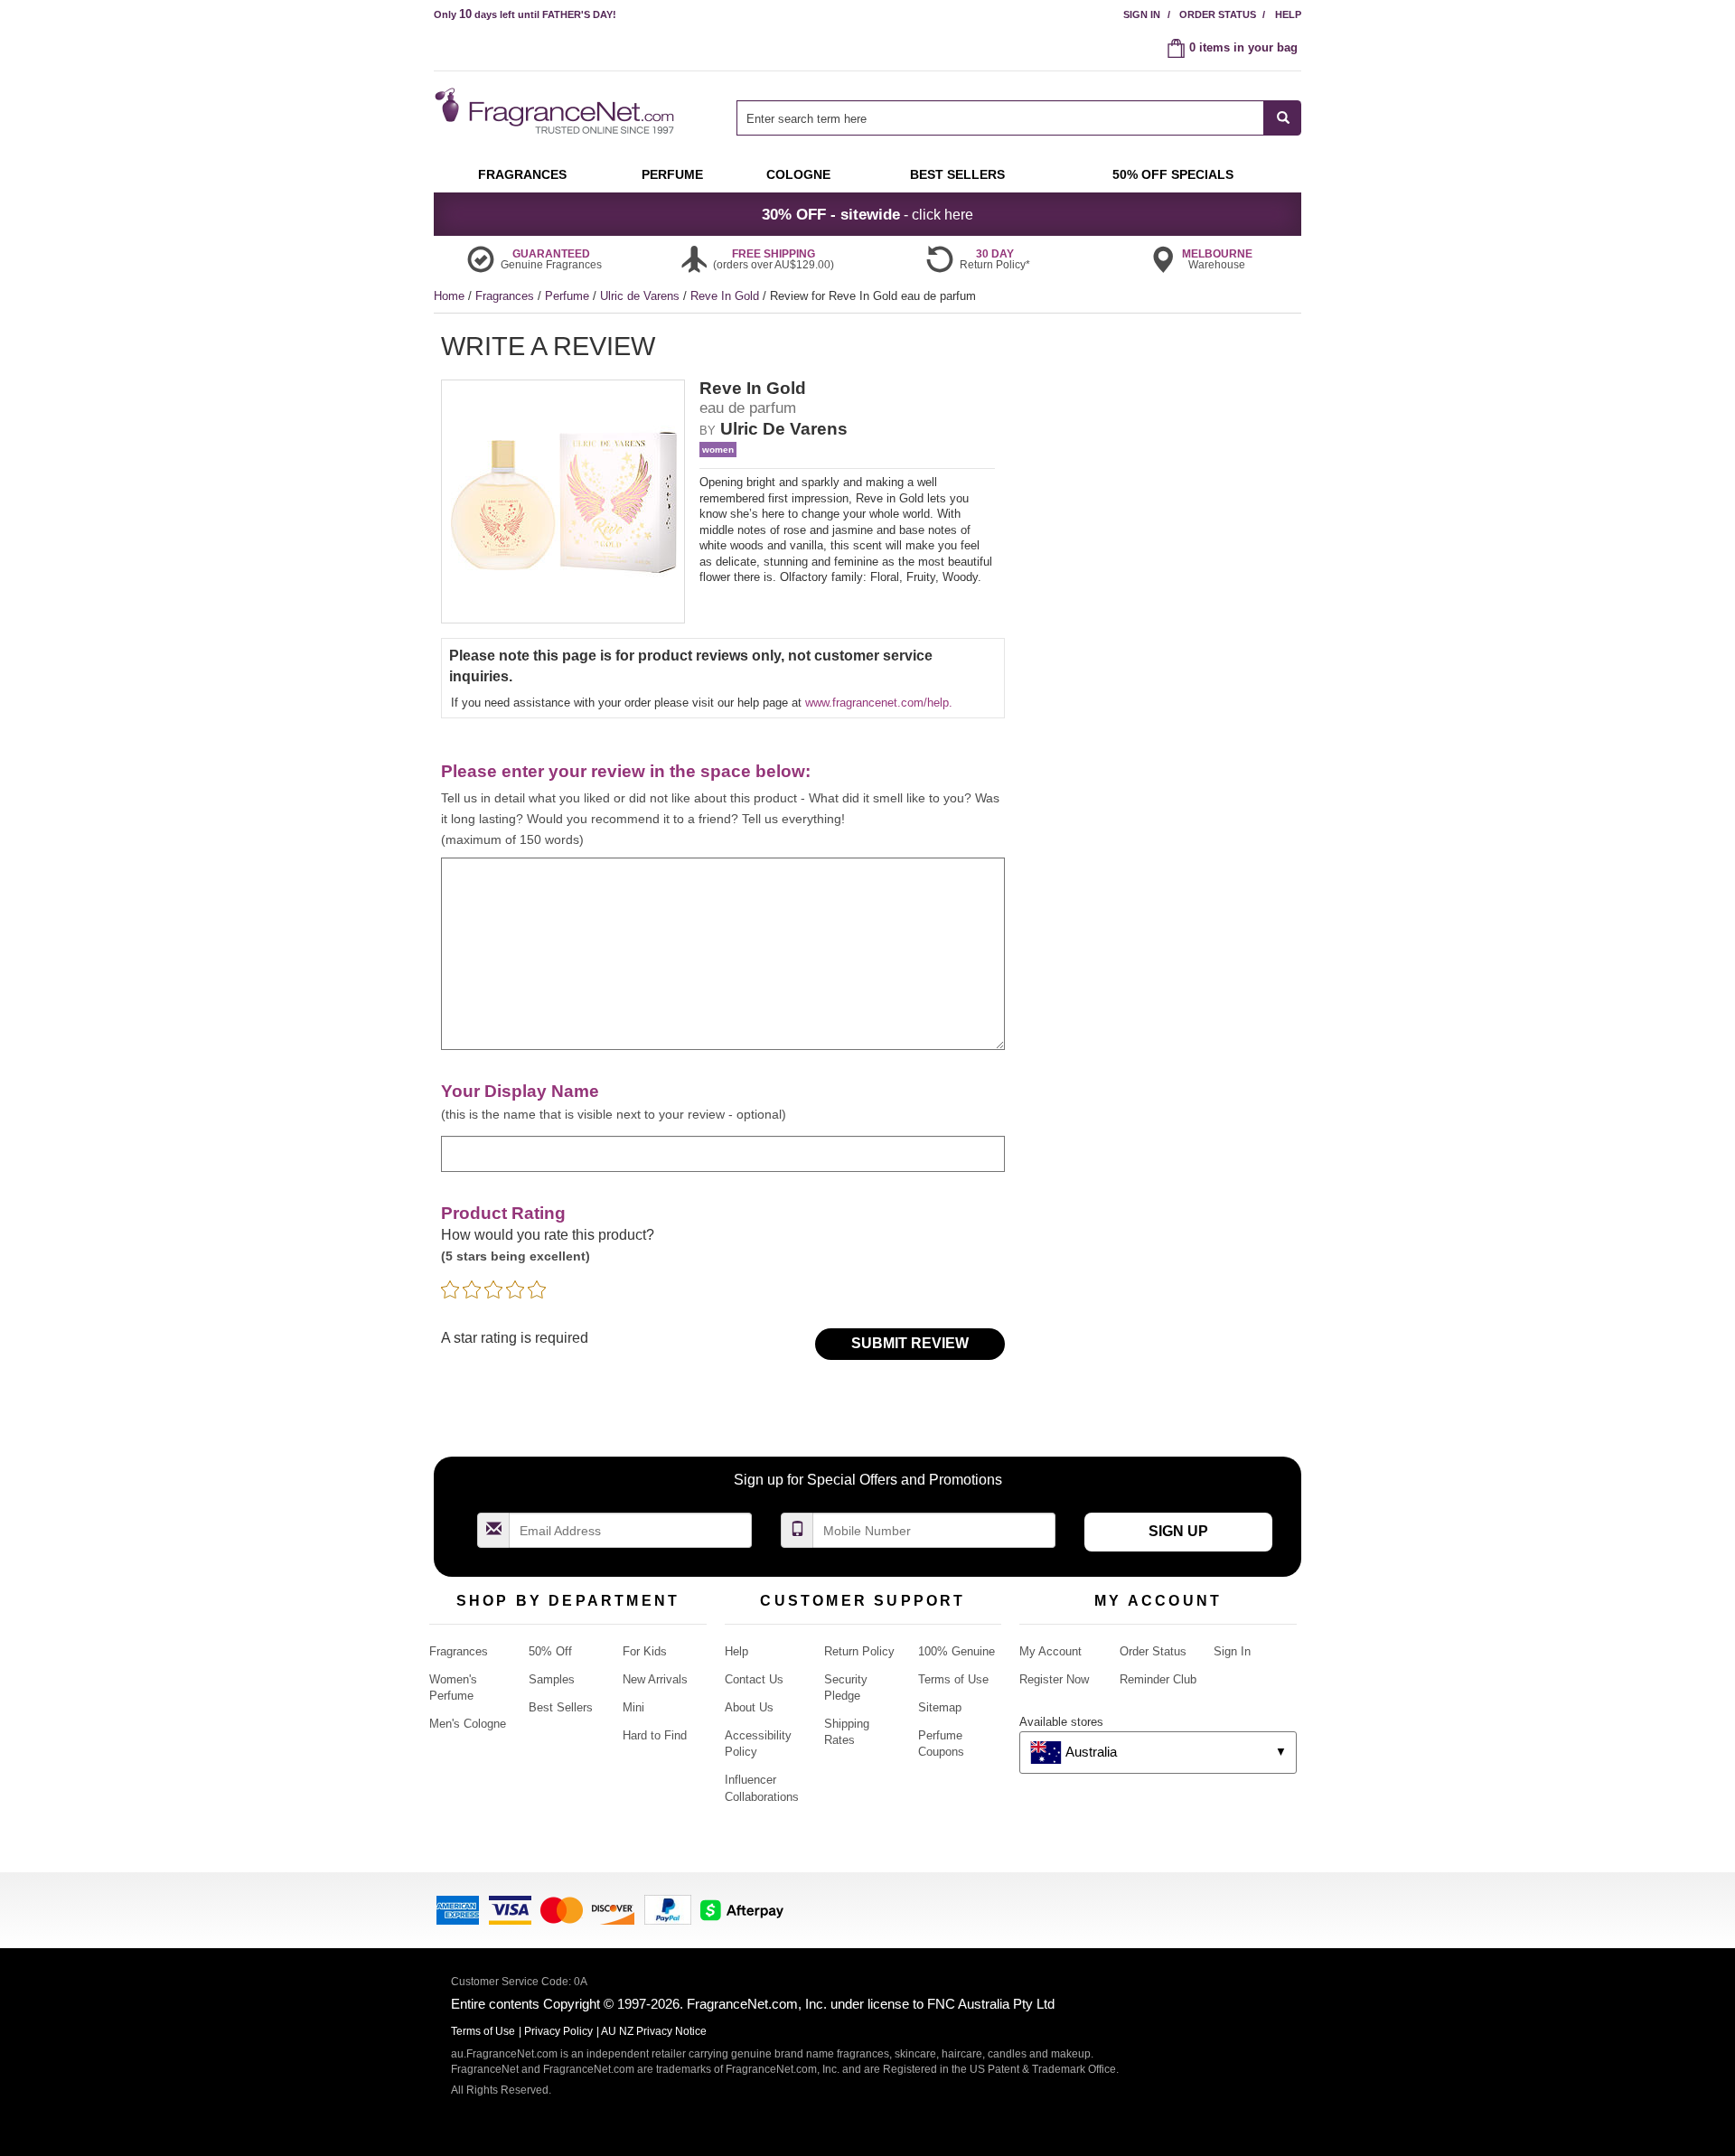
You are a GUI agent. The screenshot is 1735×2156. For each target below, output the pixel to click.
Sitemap (940, 1707)
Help (1288, 14)
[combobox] (1019, 118)
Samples (552, 1679)
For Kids (645, 1651)
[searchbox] (1000, 118)
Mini (633, 1707)
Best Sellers (561, 1707)
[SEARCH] (1283, 118)
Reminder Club (1158, 1679)
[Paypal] (668, 1909)
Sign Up (1178, 1531)
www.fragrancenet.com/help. (879, 703)
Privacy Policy (558, 2031)
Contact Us (754, 1679)
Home (449, 296)
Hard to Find (655, 1735)
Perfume (569, 296)
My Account (1050, 1651)
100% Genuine (957, 1651)
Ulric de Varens (642, 296)
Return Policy (859, 1651)
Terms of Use (953, 1679)
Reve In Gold (727, 296)
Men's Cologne (468, 1724)
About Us (749, 1707)
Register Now (1054, 1679)
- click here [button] (867, 214)
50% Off (550, 1651)
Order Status (1218, 14)
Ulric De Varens (784, 429)
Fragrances (506, 296)
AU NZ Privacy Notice (654, 2031)
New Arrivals (655, 1679)
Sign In (1142, 14)
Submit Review (910, 1343)
